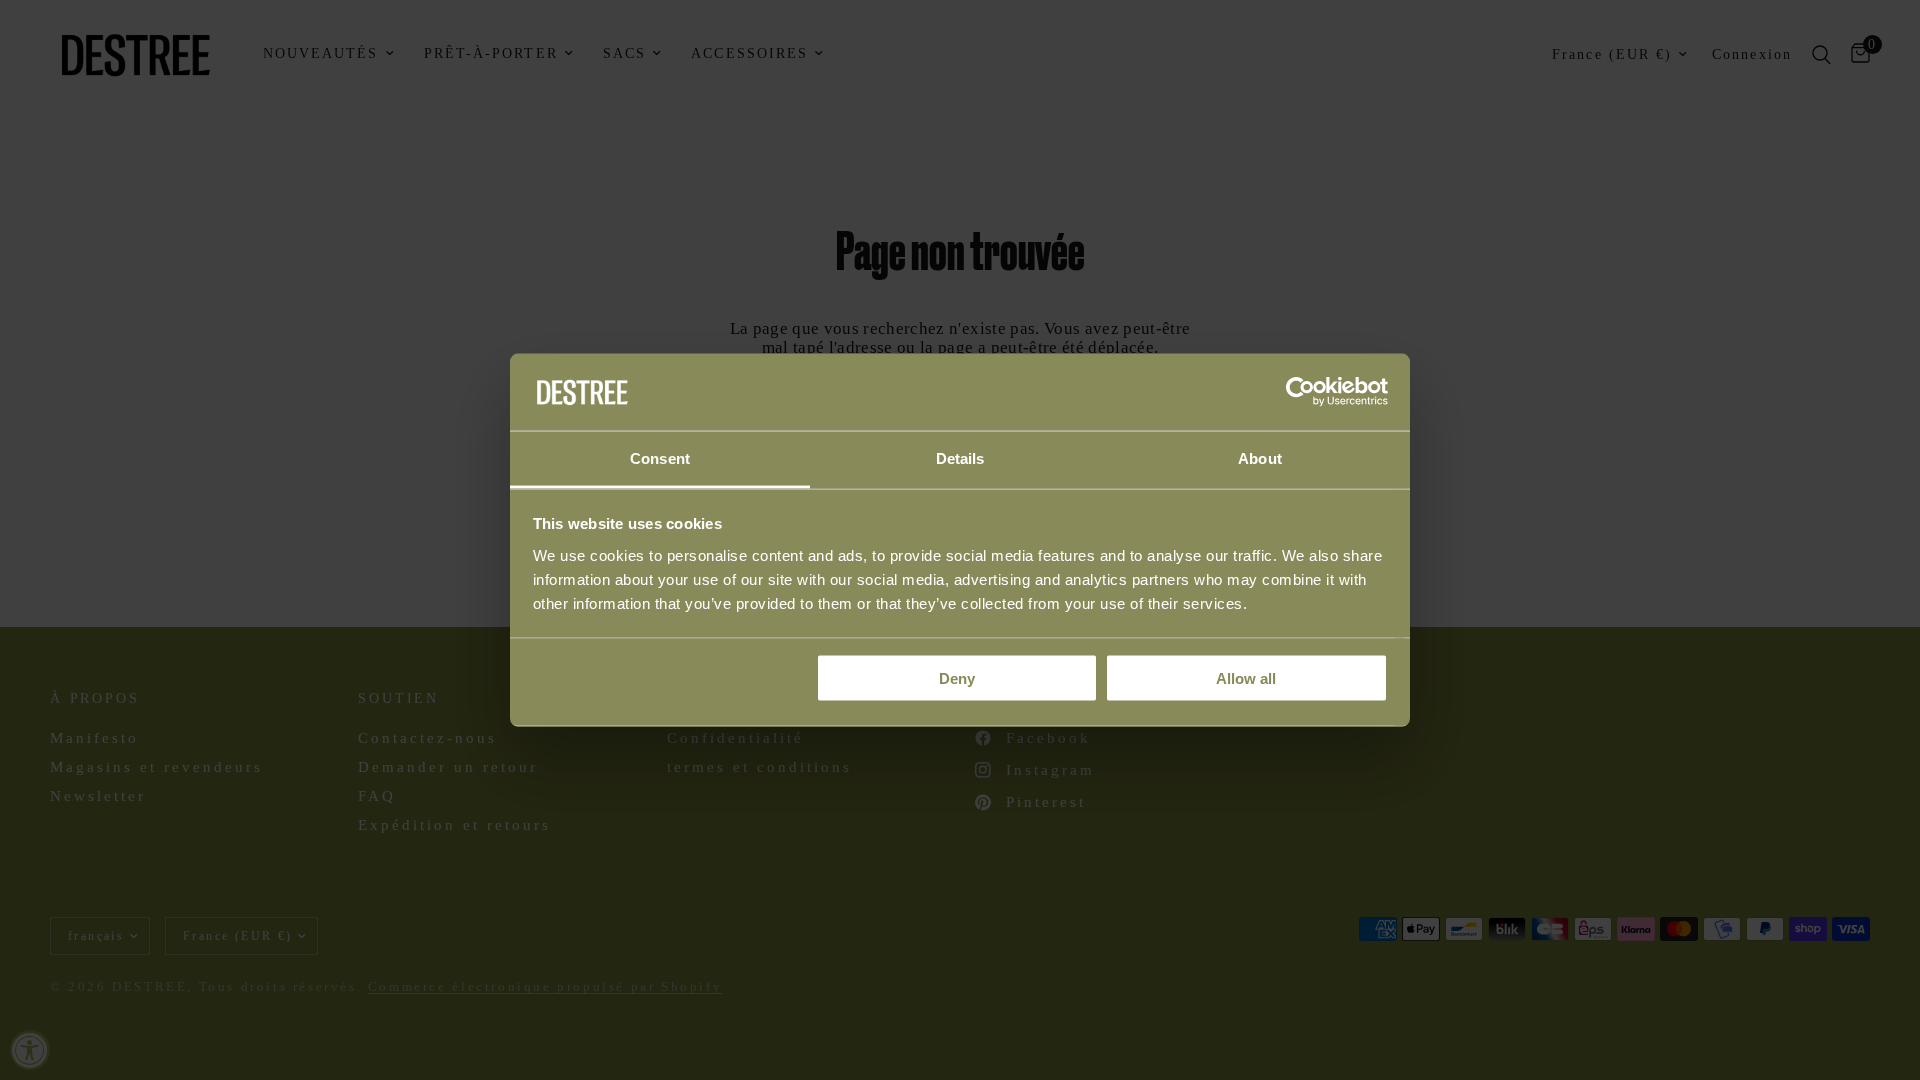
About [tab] (1260, 457)
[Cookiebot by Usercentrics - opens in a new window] (1300, 392)
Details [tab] (960, 457)
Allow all (1246, 678)
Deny (957, 678)
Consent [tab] (660, 457)
